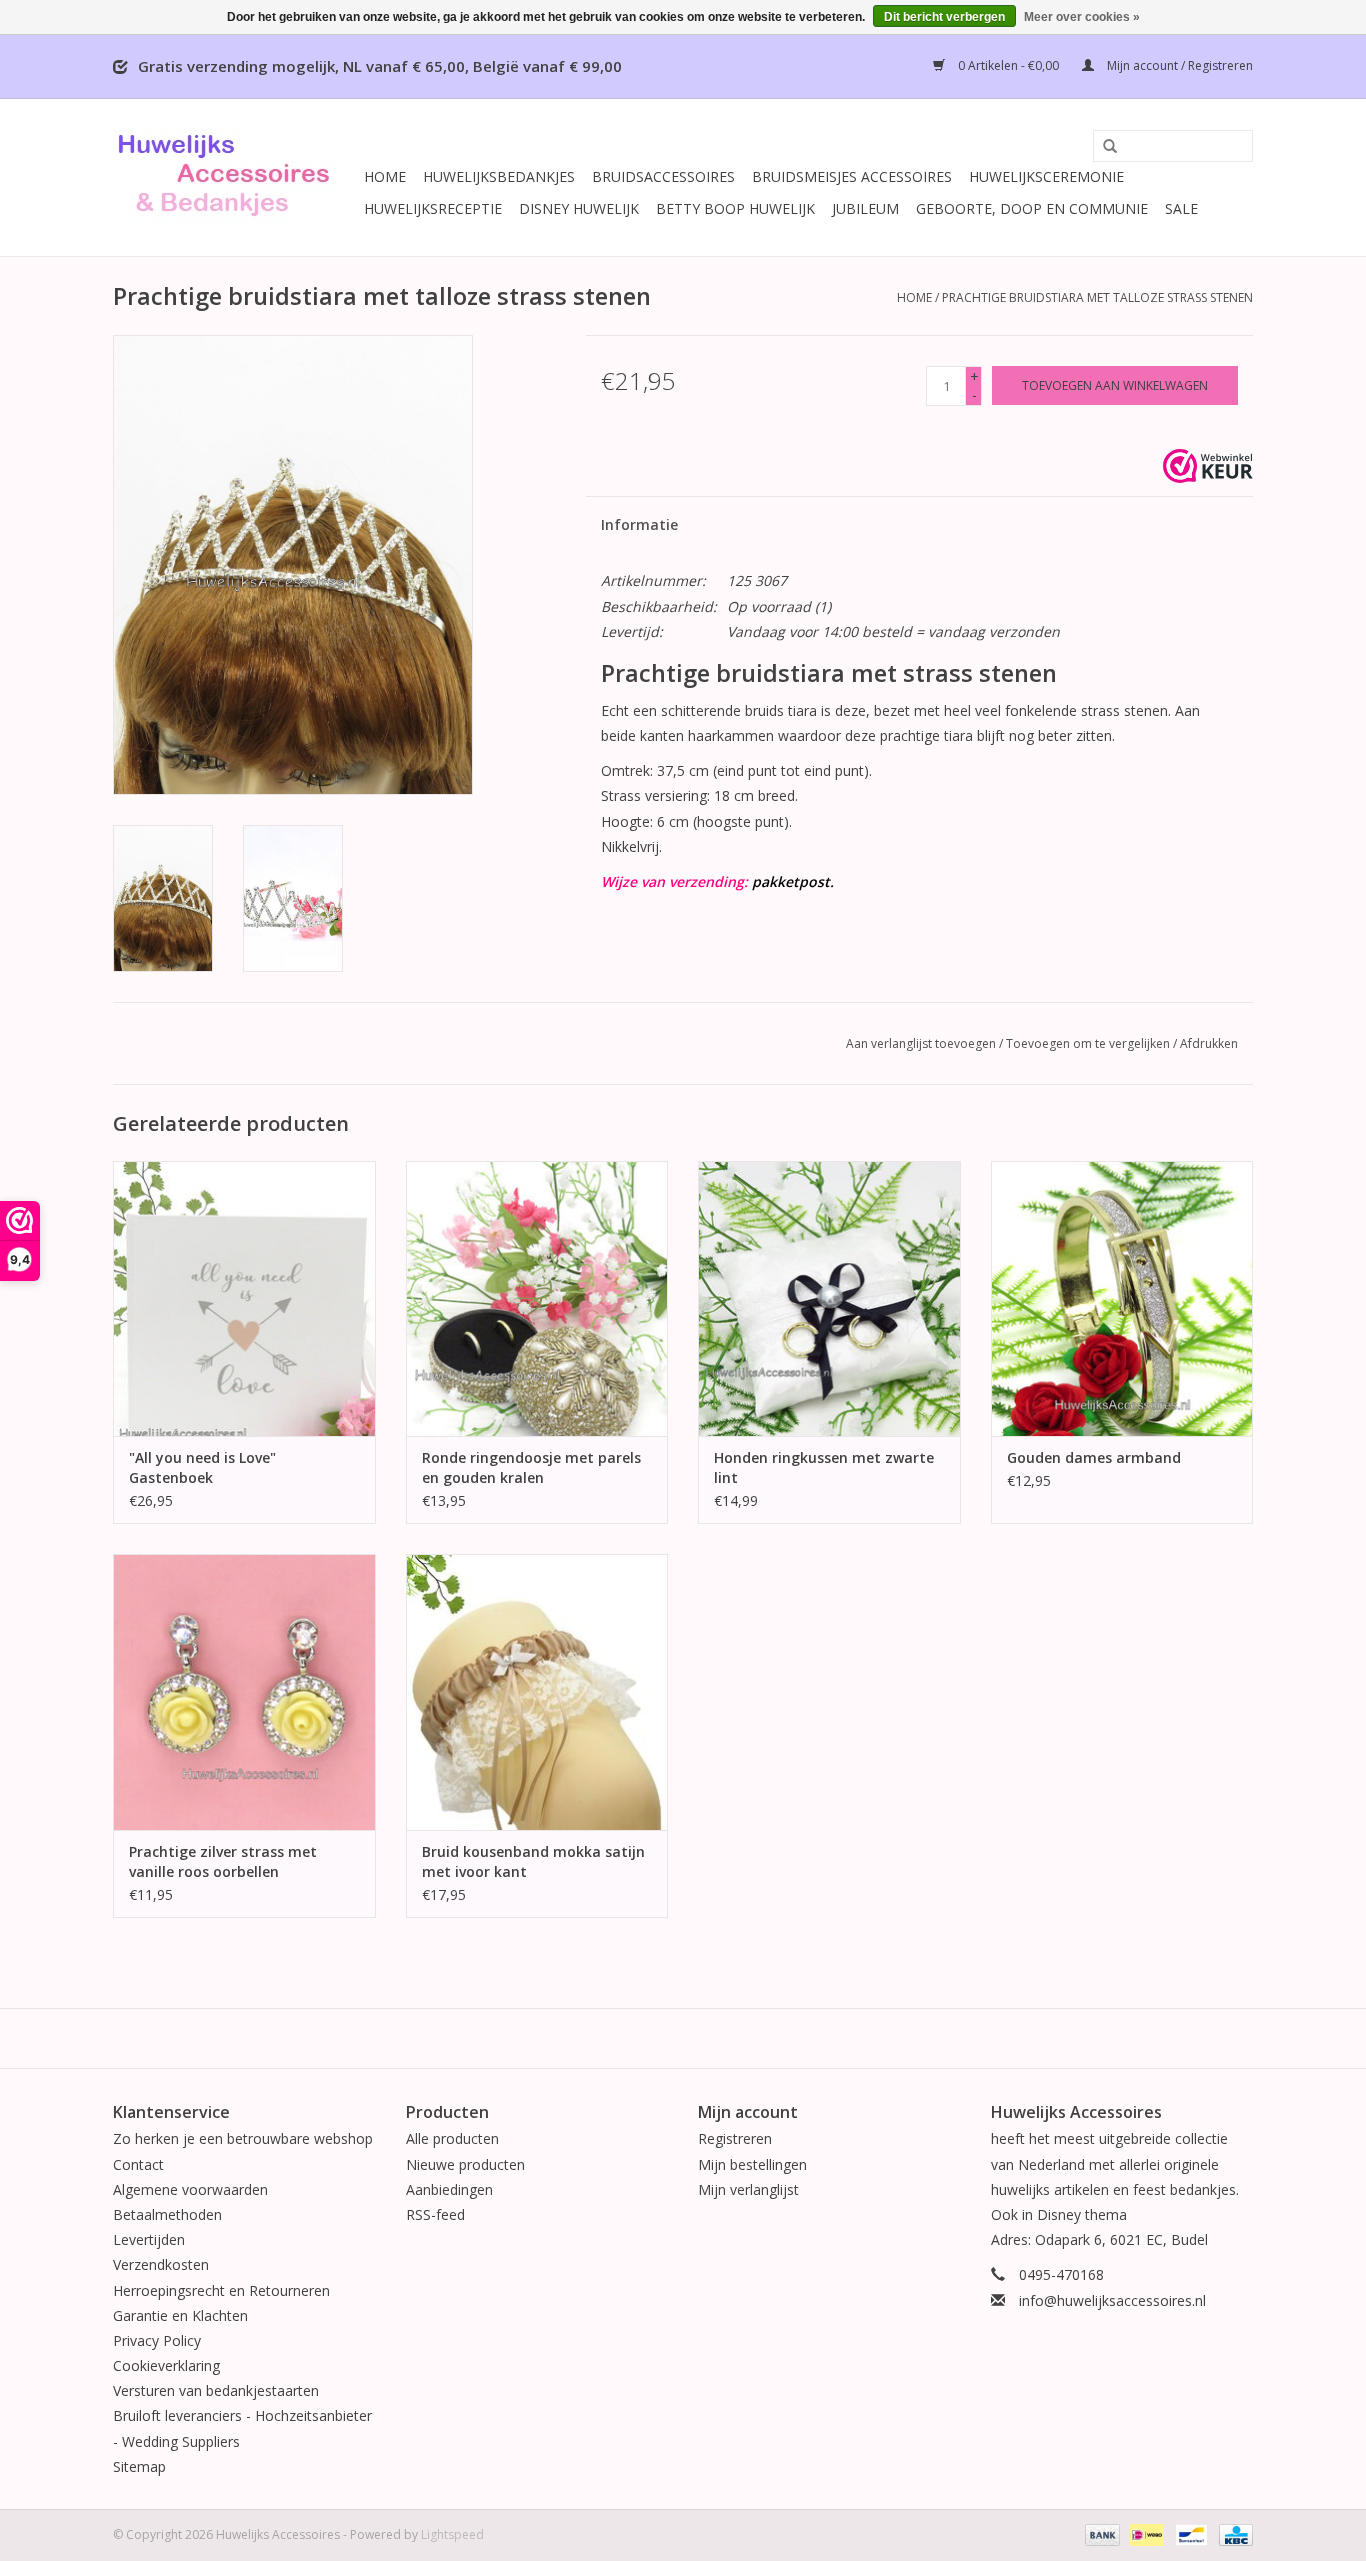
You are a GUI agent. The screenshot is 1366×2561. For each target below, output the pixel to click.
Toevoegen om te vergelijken (1089, 1043)
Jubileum (865, 208)
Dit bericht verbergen (944, 17)
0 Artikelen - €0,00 (1008, 65)
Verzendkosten (161, 2264)
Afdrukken (1209, 1043)
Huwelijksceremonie (1046, 176)
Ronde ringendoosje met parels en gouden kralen (531, 1467)
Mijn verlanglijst (748, 2189)
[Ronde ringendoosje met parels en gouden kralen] (537, 1298)
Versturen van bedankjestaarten (216, 2390)
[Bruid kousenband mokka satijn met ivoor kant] (537, 1691)
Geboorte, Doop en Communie (1032, 208)
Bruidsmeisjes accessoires (852, 176)
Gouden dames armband (1094, 1457)
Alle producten (452, 2138)
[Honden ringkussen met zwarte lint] (829, 1298)
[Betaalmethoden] (1100, 2533)
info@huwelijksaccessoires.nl (1112, 2300)
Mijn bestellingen (752, 2164)
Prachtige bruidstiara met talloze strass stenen (1097, 297)
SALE (1181, 208)
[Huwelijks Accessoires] (235, 177)
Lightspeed (452, 2534)
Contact (138, 2164)
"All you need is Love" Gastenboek (202, 1467)
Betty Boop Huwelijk (735, 208)
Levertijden (149, 2239)
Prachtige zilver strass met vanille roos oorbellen (223, 1861)
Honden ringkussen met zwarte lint (824, 1467)
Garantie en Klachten (180, 2315)
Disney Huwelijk (579, 208)
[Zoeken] (1103, 147)
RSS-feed (435, 2214)
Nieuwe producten (465, 2164)
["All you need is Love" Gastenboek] (244, 1298)
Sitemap (139, 2466)
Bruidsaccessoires (663, 176)
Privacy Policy (157, 2340)
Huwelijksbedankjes (499, 176)
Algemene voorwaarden (190, 2189)
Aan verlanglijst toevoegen (921, 1043)
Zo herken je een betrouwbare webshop (243, 2138)
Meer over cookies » (1082, 17)
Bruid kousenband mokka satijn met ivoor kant (533, 1861)
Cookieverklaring (166, 2365)
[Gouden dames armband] (1122, 1298)
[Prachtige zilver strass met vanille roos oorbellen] (244, 1691)
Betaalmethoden (167, 2214)
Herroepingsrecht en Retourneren (221, 2290)
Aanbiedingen (449, 2189)
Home (385, 176)
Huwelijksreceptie (433, 208)
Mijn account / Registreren (1178, 65)
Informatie (639, 524)
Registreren (735, 2138)
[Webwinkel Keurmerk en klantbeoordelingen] (1208, 466)
